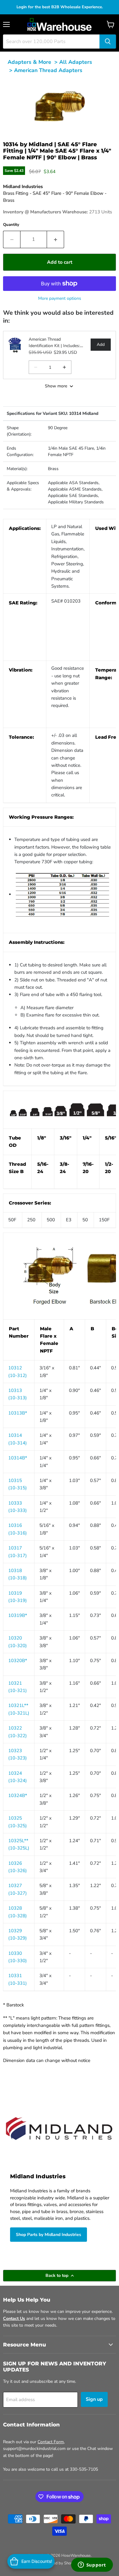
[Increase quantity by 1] (56, 239)
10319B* (18, 1615)
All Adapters (76, 62)
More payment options (60, 298)
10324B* (18, 1795)
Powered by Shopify (60, 2563)
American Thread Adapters (48, 70)
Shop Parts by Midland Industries (49, 2235)
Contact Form (51, 2442)
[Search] (108, 42)
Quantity (11, 225)
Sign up (94, 2399)
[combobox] (51, 42)
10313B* (18, 1413)
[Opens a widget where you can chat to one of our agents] (92, 2565)
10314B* (18, 1458)
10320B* (18, 1661)
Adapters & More (29, 62)
